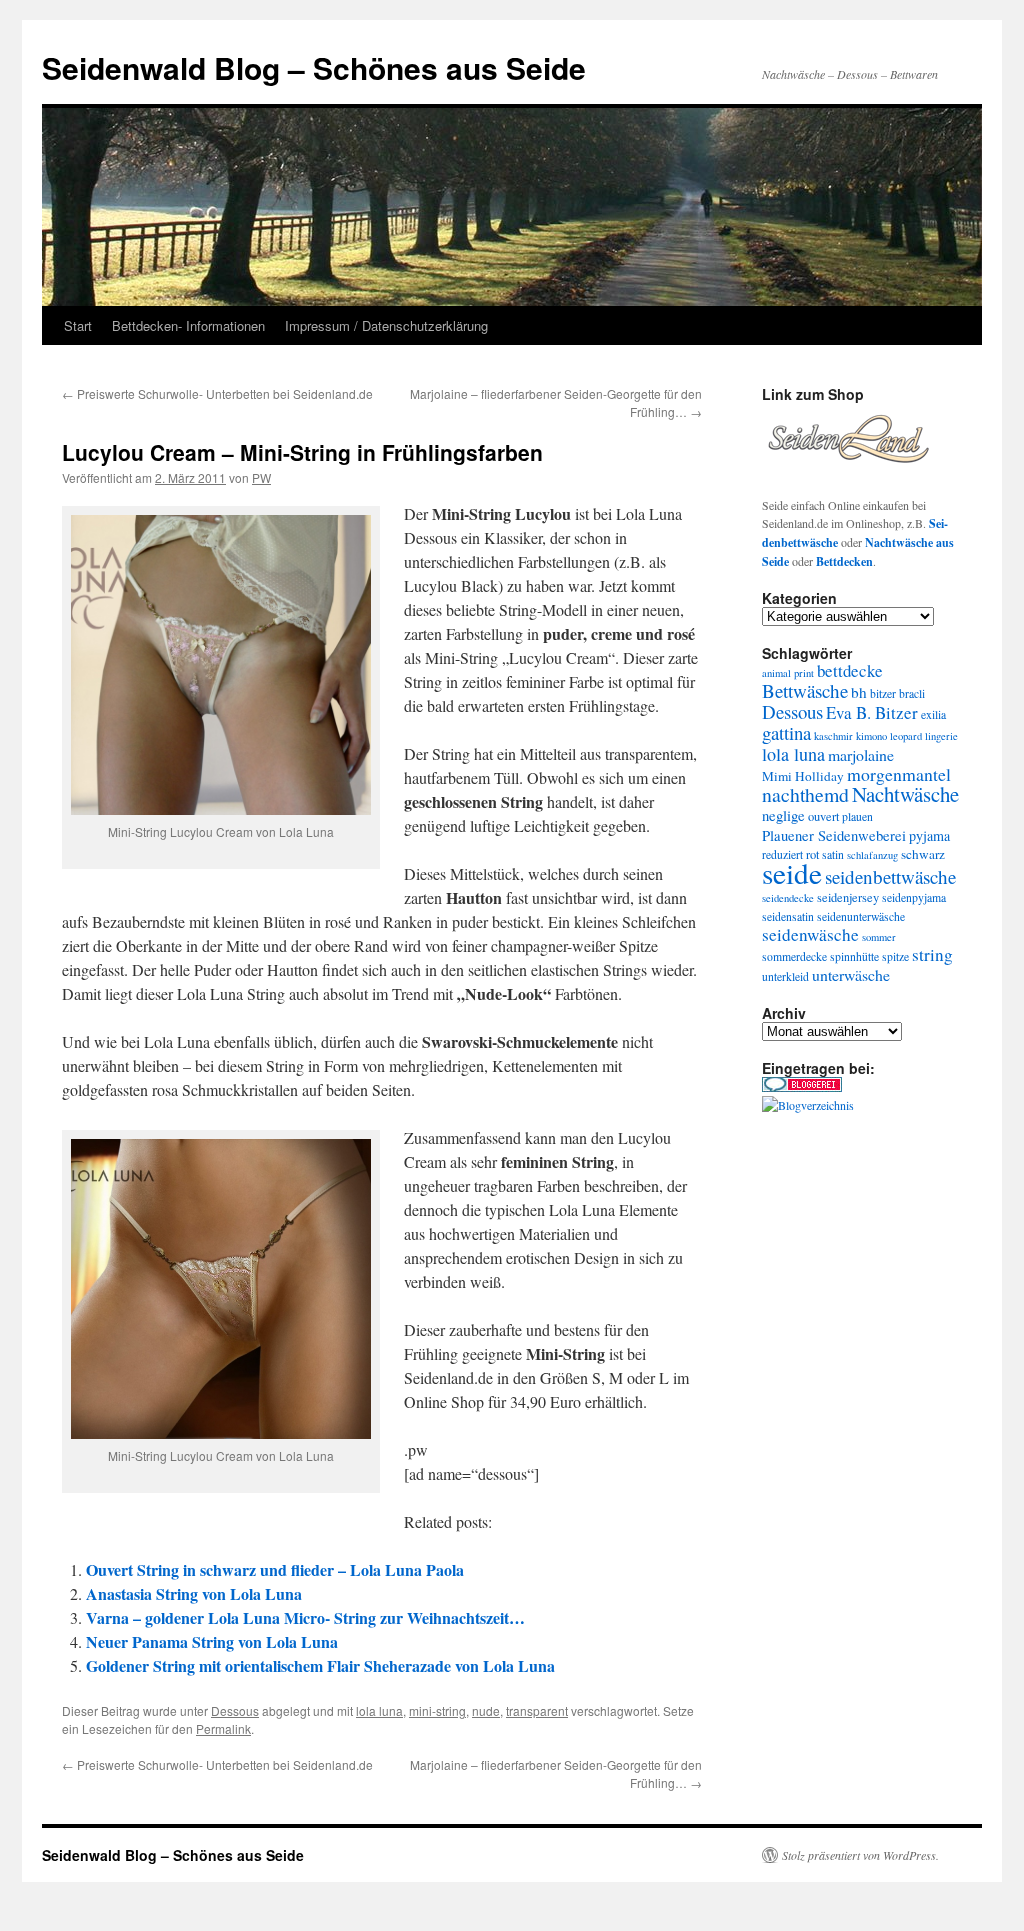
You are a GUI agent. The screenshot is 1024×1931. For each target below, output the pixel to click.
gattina (786, 732)
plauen (857, 816)
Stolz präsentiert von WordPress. (860, 1855)
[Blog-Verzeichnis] (802, 1087)
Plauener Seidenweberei (834, 835)
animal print (788, 673)
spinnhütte (854, 956)
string (932, 954)
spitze (895, 956)
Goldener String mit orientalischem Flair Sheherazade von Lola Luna (320, 1665)
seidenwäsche (810, 934)
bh (859, 692)
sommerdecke (794, 956)
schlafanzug (872, 855)
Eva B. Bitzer (872, 712)
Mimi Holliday (803, 776)
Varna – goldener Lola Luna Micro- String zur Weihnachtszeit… (305, 1617)
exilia (933, 714)
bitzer (883, 693)
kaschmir (833, 736)
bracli (912, 693)
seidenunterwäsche (861, 916)
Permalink (223, 1728)
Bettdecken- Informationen (188, 325)
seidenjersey (848, 897)
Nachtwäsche (905, 794)
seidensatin (788, 916)
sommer (879, 937)
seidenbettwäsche (890, 876)
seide (792, 872)
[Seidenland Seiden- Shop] (848, 469)
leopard (906, 736)
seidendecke (788, 898)
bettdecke (850, 670)
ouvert (823, 816)
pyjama (929, 835)
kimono (871, 736)
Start (78, 325)
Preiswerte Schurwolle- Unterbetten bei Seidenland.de (217, 393)
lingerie (941, 736)
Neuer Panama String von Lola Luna (212, 1641)
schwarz (923, 854)
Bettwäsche (805, 690)
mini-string (437, 1710)
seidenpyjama (914, 897)
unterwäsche (851, 974)
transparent (537, 1710)
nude (486, 1710)
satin (833, 854)
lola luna (379, 1710)
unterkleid (785, 976)
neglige (783, 815)
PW (261, 477)
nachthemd (805, 794)
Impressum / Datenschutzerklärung (386, 325)
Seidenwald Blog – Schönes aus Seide (314, 67)
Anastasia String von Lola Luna (194, 1593)
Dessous (235, 1710)
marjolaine (861, 754)
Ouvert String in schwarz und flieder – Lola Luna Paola (275, 1569)
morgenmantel (899, 774)
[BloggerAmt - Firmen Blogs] (808, 1105)
